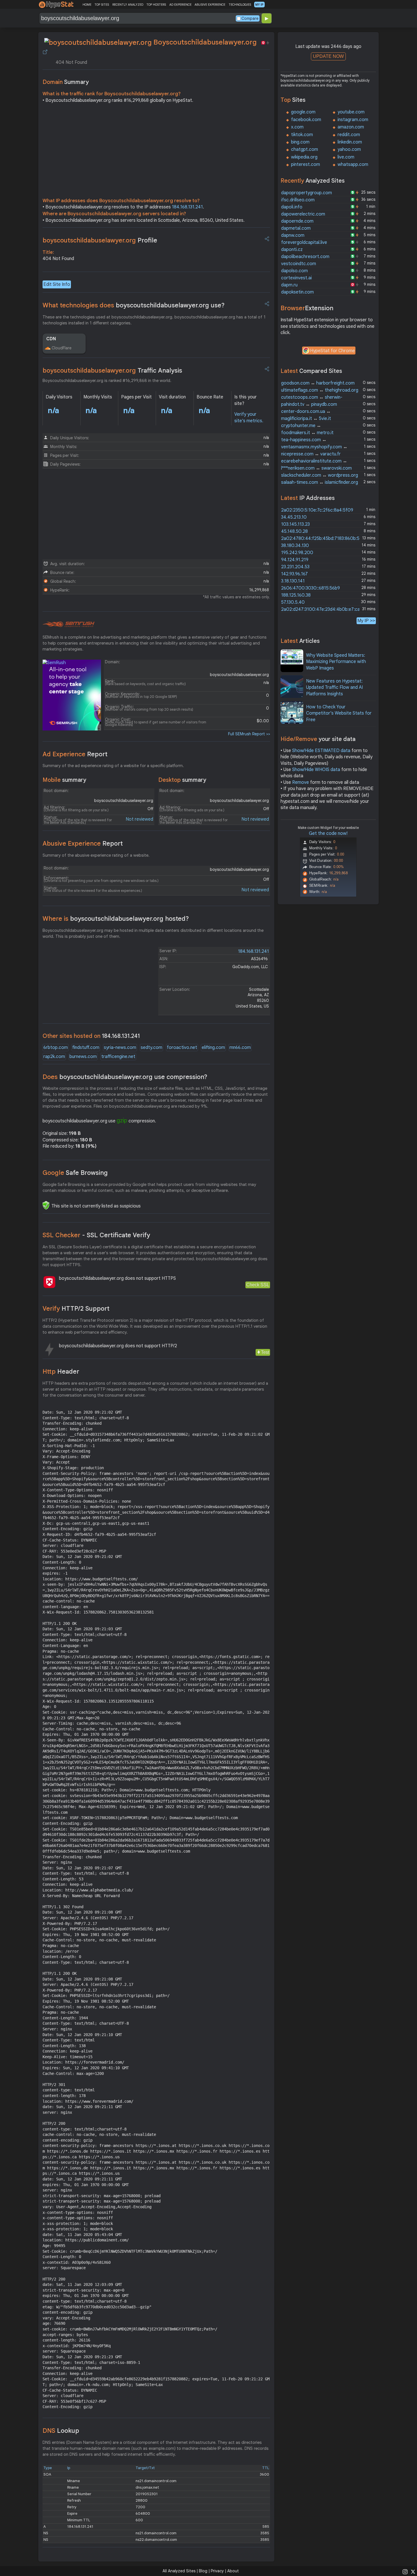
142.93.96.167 (294, 574)
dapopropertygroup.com (307, 193)
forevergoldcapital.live (304, 242)
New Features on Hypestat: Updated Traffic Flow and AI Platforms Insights (334, 688)
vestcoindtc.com (299, 264)
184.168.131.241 (187, 207)
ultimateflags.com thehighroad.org (320, 390)
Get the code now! (328, 833)
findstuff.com (86, 1048)
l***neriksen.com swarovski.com (316, 468)
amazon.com (351, 127)
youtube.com (351, 112)
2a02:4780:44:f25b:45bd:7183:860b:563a (324, 539)
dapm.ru (289, 285)
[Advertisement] (156, 152)
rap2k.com (54, 1057)
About (233, 2571)
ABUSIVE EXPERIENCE (210, 5)
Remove (301, 782)
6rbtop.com (56, 1048)
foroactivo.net (182, 1048)
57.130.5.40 (293, 602)
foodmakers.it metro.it (307, 433)
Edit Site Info (57, 284)
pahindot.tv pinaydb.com (309, 404)
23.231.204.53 (295, 567)
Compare (250, 18)
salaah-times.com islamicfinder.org (320, 482)
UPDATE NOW (328, 56)
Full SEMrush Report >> (249, 734)
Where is (116, 919)
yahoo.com (349, 149)
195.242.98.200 (297, 553)
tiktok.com (302, 135)
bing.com (300, 142)
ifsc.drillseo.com (298, 200)
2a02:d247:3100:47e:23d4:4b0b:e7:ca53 (323, 609)
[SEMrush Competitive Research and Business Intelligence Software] (69, 624)
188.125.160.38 (296, 595)
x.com (297, 127)
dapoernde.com (297, 221)
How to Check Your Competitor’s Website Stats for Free (339, 713)
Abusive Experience (83, 843)
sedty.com (151, 1048)
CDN (51, 339)
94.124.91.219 (295, 560)
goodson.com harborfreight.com (318, 383)
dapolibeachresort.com (305, 257)
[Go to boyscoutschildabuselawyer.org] (45, 52)
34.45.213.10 (294, 517)
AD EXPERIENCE (180, 5)
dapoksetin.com (297, 292)
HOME (87, 5)
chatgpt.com (305, 149)
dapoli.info (292, 207)
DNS (61, 2431)
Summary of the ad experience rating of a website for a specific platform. (113, 766)
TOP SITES (102, 5)
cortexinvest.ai (296, 278)
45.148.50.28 (294, 531)
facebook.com (306, 120)
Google (75, 1173)
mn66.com (240, 1048)
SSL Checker (96, 1235)
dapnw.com (293, 235)
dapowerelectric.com (303, 214)
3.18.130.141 (293, 581)
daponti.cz (292, 250)
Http (61, 1372)
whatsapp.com (353, 164)
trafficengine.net (118, 1057)
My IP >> (366, 621)
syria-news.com (120, 1048)
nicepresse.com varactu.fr (311, 454)
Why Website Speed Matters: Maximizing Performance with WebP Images (336, 662)
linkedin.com (350, 142)
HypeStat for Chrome (332, 351)
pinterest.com (306, 164)
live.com (346, 157)
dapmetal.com (296, 228)
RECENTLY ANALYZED (128, 5)
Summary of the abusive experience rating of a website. (96, 855)
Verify (76, 1309)
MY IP (259, 5)
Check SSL (258, 1285)
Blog (203, 2571)
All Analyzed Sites (179, 2571)
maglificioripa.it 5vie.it (306, 419)
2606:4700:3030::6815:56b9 (310, 588)
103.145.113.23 (295, 524)
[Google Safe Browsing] (46, 1205)
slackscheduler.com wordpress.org (320, 475)
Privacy (217, 2571)
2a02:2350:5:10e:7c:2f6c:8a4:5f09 (317, 510)
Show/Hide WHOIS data (316, 770)
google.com (303, 112)
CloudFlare (62, 348)
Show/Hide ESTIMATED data (321, 751)
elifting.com (213, 1048)
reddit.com (349, 135)
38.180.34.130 (295, 546)
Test (265, 1352)
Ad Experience (75, 754)
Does (125, 1077)
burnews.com (83, 1057)
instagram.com (353, 120)
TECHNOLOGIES (240, 5)
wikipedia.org (304, 157)
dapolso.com (294, 271)
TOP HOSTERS (156, 5)
